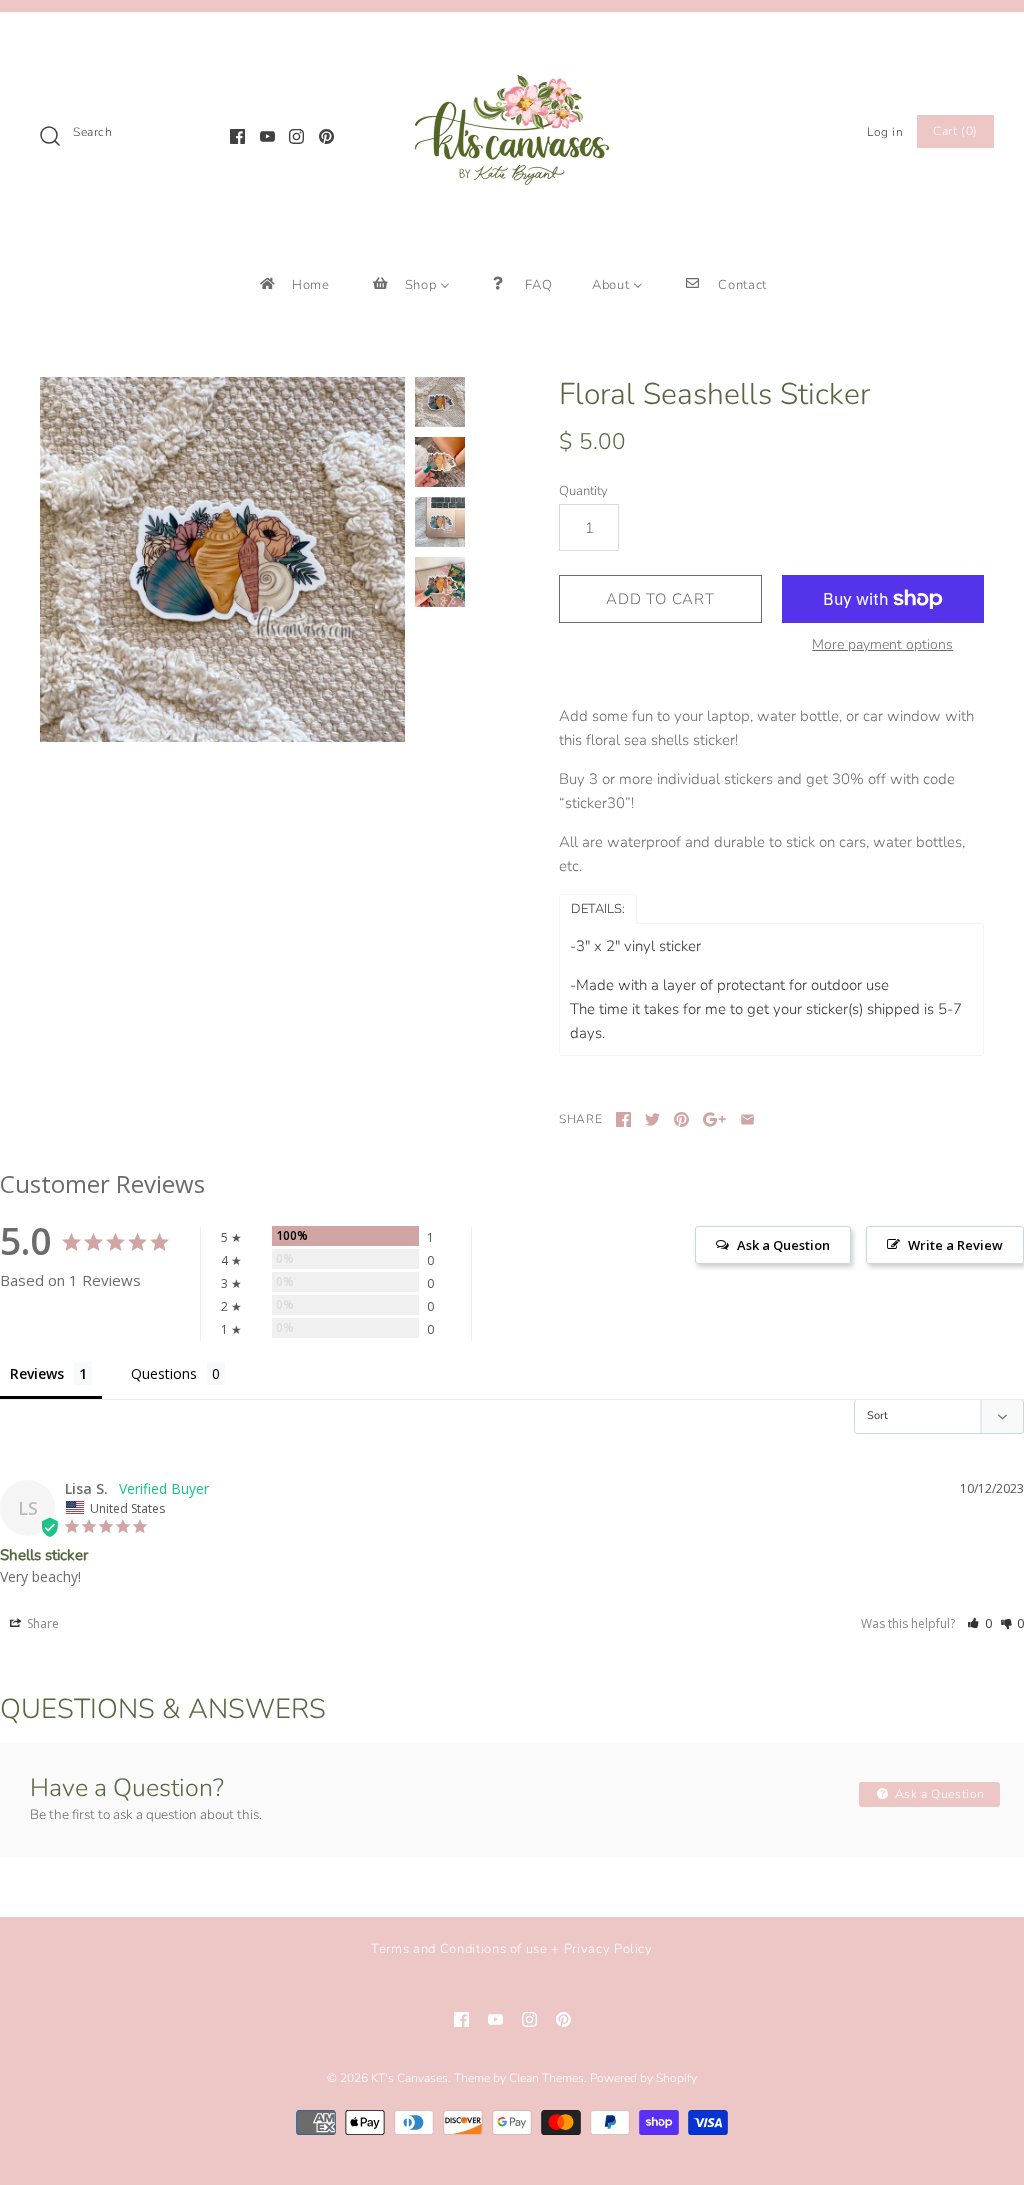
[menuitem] (293, 284)
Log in (885, 132)
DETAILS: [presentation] (598, 909)
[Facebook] (237, 136)
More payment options (882, 645)
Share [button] (41, 1623)
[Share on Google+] (714, 1119)
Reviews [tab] (37, 1373)
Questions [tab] (164, 1373)
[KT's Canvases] (512, 44)
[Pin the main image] (681, 1119)
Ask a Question (938, 1794)
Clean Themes (546, 2078)
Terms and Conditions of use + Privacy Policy (512, 1949)
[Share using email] (747, 1119)
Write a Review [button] (955, 1245)
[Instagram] (296, 136)
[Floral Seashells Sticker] (222, 559)
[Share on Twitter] (652, 1119)
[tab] (598, 908)
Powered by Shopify (643, 2078)
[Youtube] (267, 136)
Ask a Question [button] (783, 1245)
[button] (979, 1623)
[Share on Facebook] (623, 1119)
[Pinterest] (326, 136)
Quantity (583, 491)
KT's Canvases (409, 2078)
